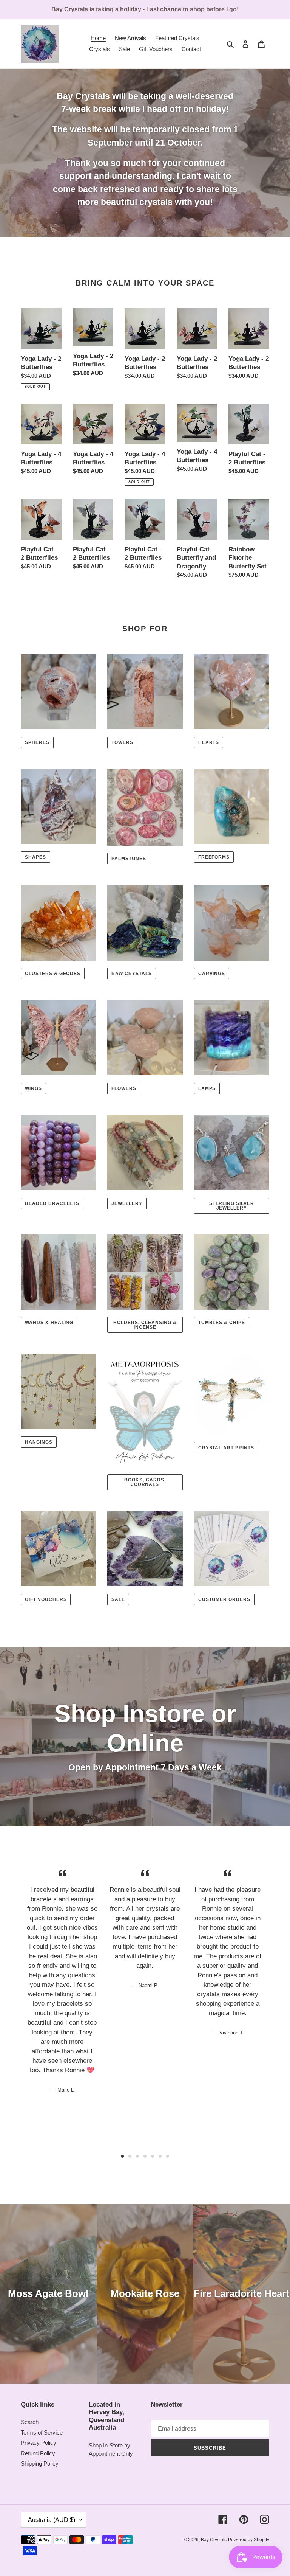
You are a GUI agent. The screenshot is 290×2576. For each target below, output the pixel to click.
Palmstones (129, 859)
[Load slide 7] (168, 2156)
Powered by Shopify (249, 2540)
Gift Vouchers (46, 1599)
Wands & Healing (49, 1323)
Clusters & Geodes (53, 974)
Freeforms (214, 857)
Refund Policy (38, 2453)
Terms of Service (42, 2432)
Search (30, 2422)
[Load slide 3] (137, 2156)
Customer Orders (224, 1599)
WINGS (33, 1088)
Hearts (209, 742)
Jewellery (127, 1203)
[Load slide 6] (160, 2156)
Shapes (35, 857)
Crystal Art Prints (226, 1448)
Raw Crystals (132, 974)
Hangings (39, 1442)
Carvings (212, 974)
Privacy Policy (39, 2443)
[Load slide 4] (145, 2156)
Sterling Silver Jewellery (232, 1206)
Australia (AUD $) (52, 2520)
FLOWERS (124, 1088)
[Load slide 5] (153, 2156)
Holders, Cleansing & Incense (145, 1325)
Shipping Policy (40, 2463)
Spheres (37, 742)
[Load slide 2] (130, 2156)
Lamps (207, 1088)
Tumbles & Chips (222, 1323)
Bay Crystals (214, 2540)
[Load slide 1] (122, 2156)
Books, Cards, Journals (145, 1482)
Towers (122, 742)
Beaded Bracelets (52, 1203)
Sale (118, 1599)
